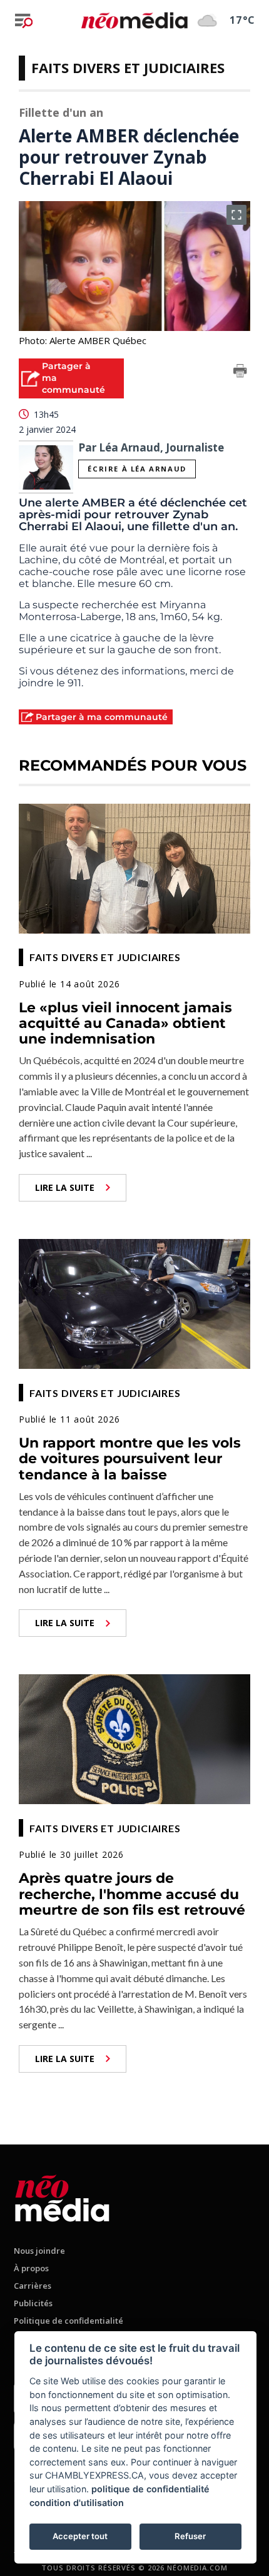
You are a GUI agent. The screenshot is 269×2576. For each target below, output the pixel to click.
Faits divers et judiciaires (128, 67)
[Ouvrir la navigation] (24, 21)
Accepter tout (80, 2536)
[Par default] (62, 2196)
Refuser (190, 2536)
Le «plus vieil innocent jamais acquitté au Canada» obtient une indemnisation (125, 1024)
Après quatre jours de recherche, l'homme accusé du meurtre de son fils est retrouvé (132, 1894)
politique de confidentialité (150, 2489)
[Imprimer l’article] (240, 373)
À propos (31, 2268)
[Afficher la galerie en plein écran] (236, 215)
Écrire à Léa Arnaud (137, 469)
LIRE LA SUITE (65, 1187)
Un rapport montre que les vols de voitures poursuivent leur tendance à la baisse (130, 1459)
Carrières (33, 2286)
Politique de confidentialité (69, 2321)
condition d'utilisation (77, 2503)
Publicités (33, 2303)
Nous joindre (39, 2251)
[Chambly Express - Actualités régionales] (134, 20)
